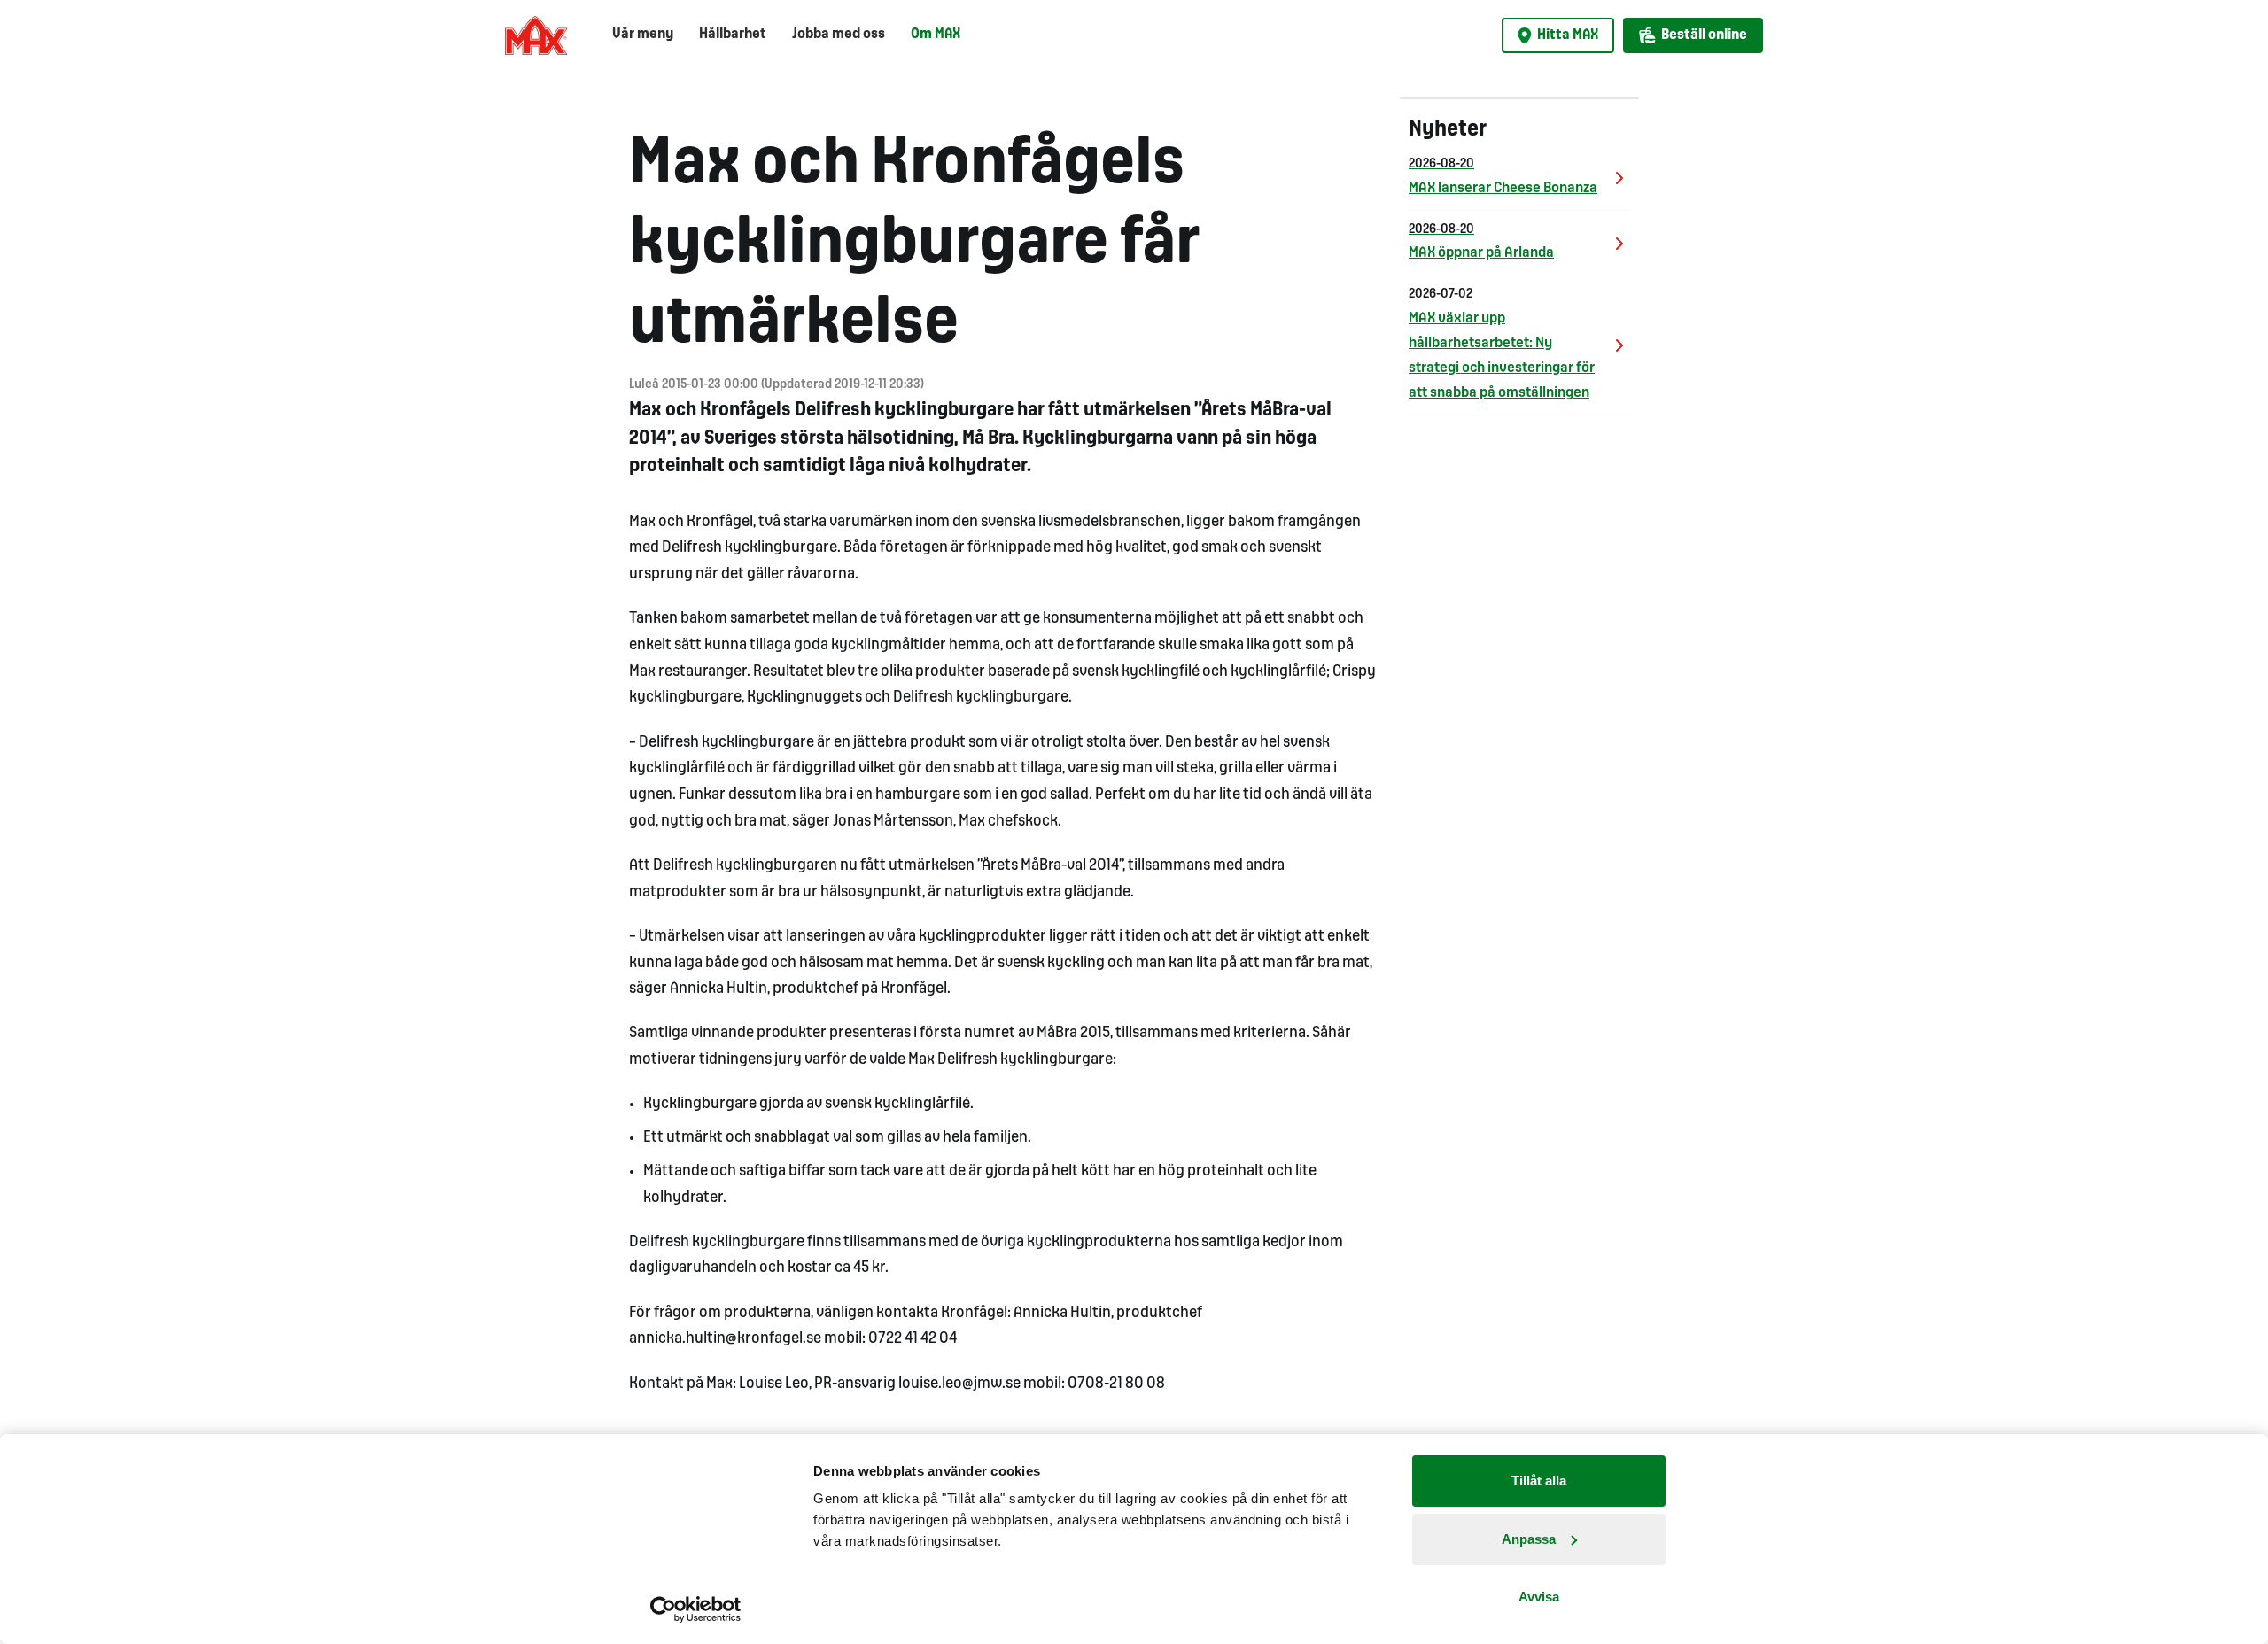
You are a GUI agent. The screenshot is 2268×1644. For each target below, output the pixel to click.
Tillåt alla (1539, 1481)
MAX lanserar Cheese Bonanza (1503, 177)
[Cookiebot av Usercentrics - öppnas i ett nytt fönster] (696, 1609)
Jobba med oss (839, 34)
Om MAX (936, 34)
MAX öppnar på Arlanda (1481, 242)
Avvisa (1539, 1597)
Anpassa (1529, 1539)
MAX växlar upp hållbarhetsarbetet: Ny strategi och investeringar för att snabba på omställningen (1502, 344)
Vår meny (643, 34)
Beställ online (1704, 35)
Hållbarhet (733, 34)
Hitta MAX (1568, 35)
